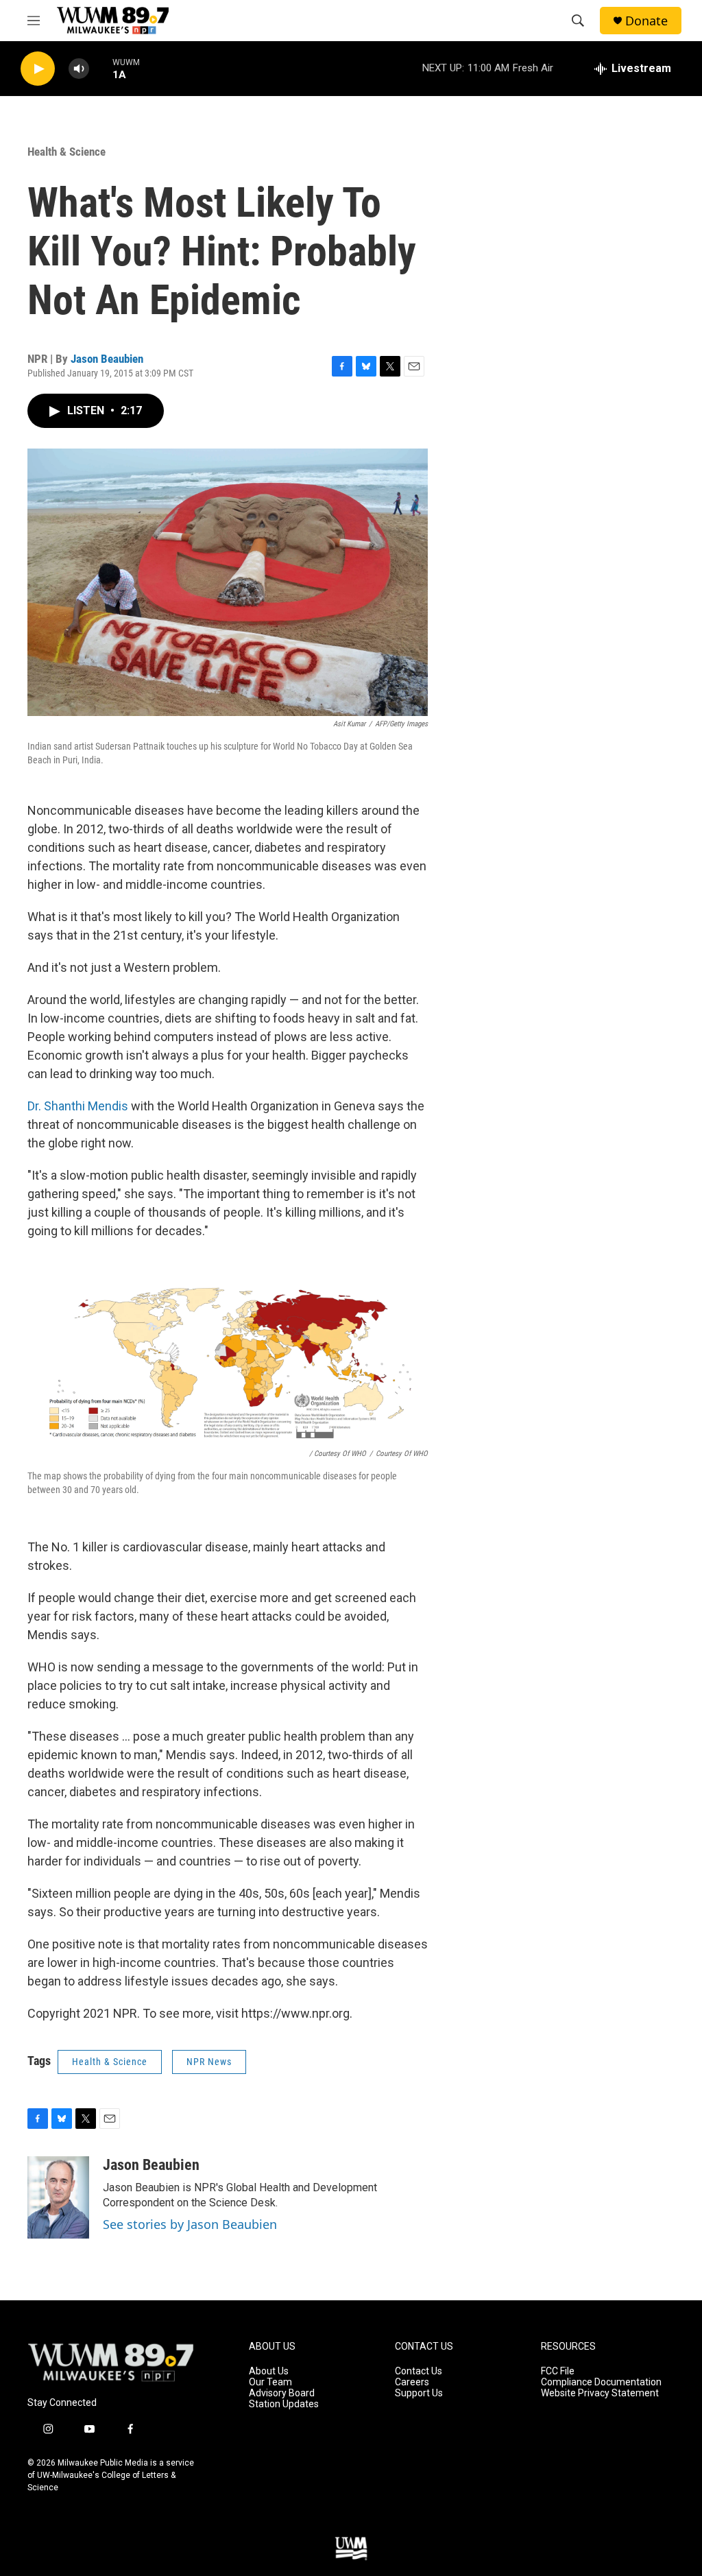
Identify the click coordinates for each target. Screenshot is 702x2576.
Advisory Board (282, 2393)
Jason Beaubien (107, 359)
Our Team (270, 2382)
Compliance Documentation (601, 2382)
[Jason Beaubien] (58, 2197)
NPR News (209, 2062)
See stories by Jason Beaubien (190, 2224)
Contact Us (419, 2371)
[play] (38, 69)
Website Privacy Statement (600, 2393)
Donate (646, 21)
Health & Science (66, 152)
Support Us (419, 2393)
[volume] (79, 69)
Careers (412, 2382)
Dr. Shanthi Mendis (78, 1106)
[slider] (101, 68)
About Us (269, 2371)
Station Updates (284, 2404)
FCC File (558, 2371)
